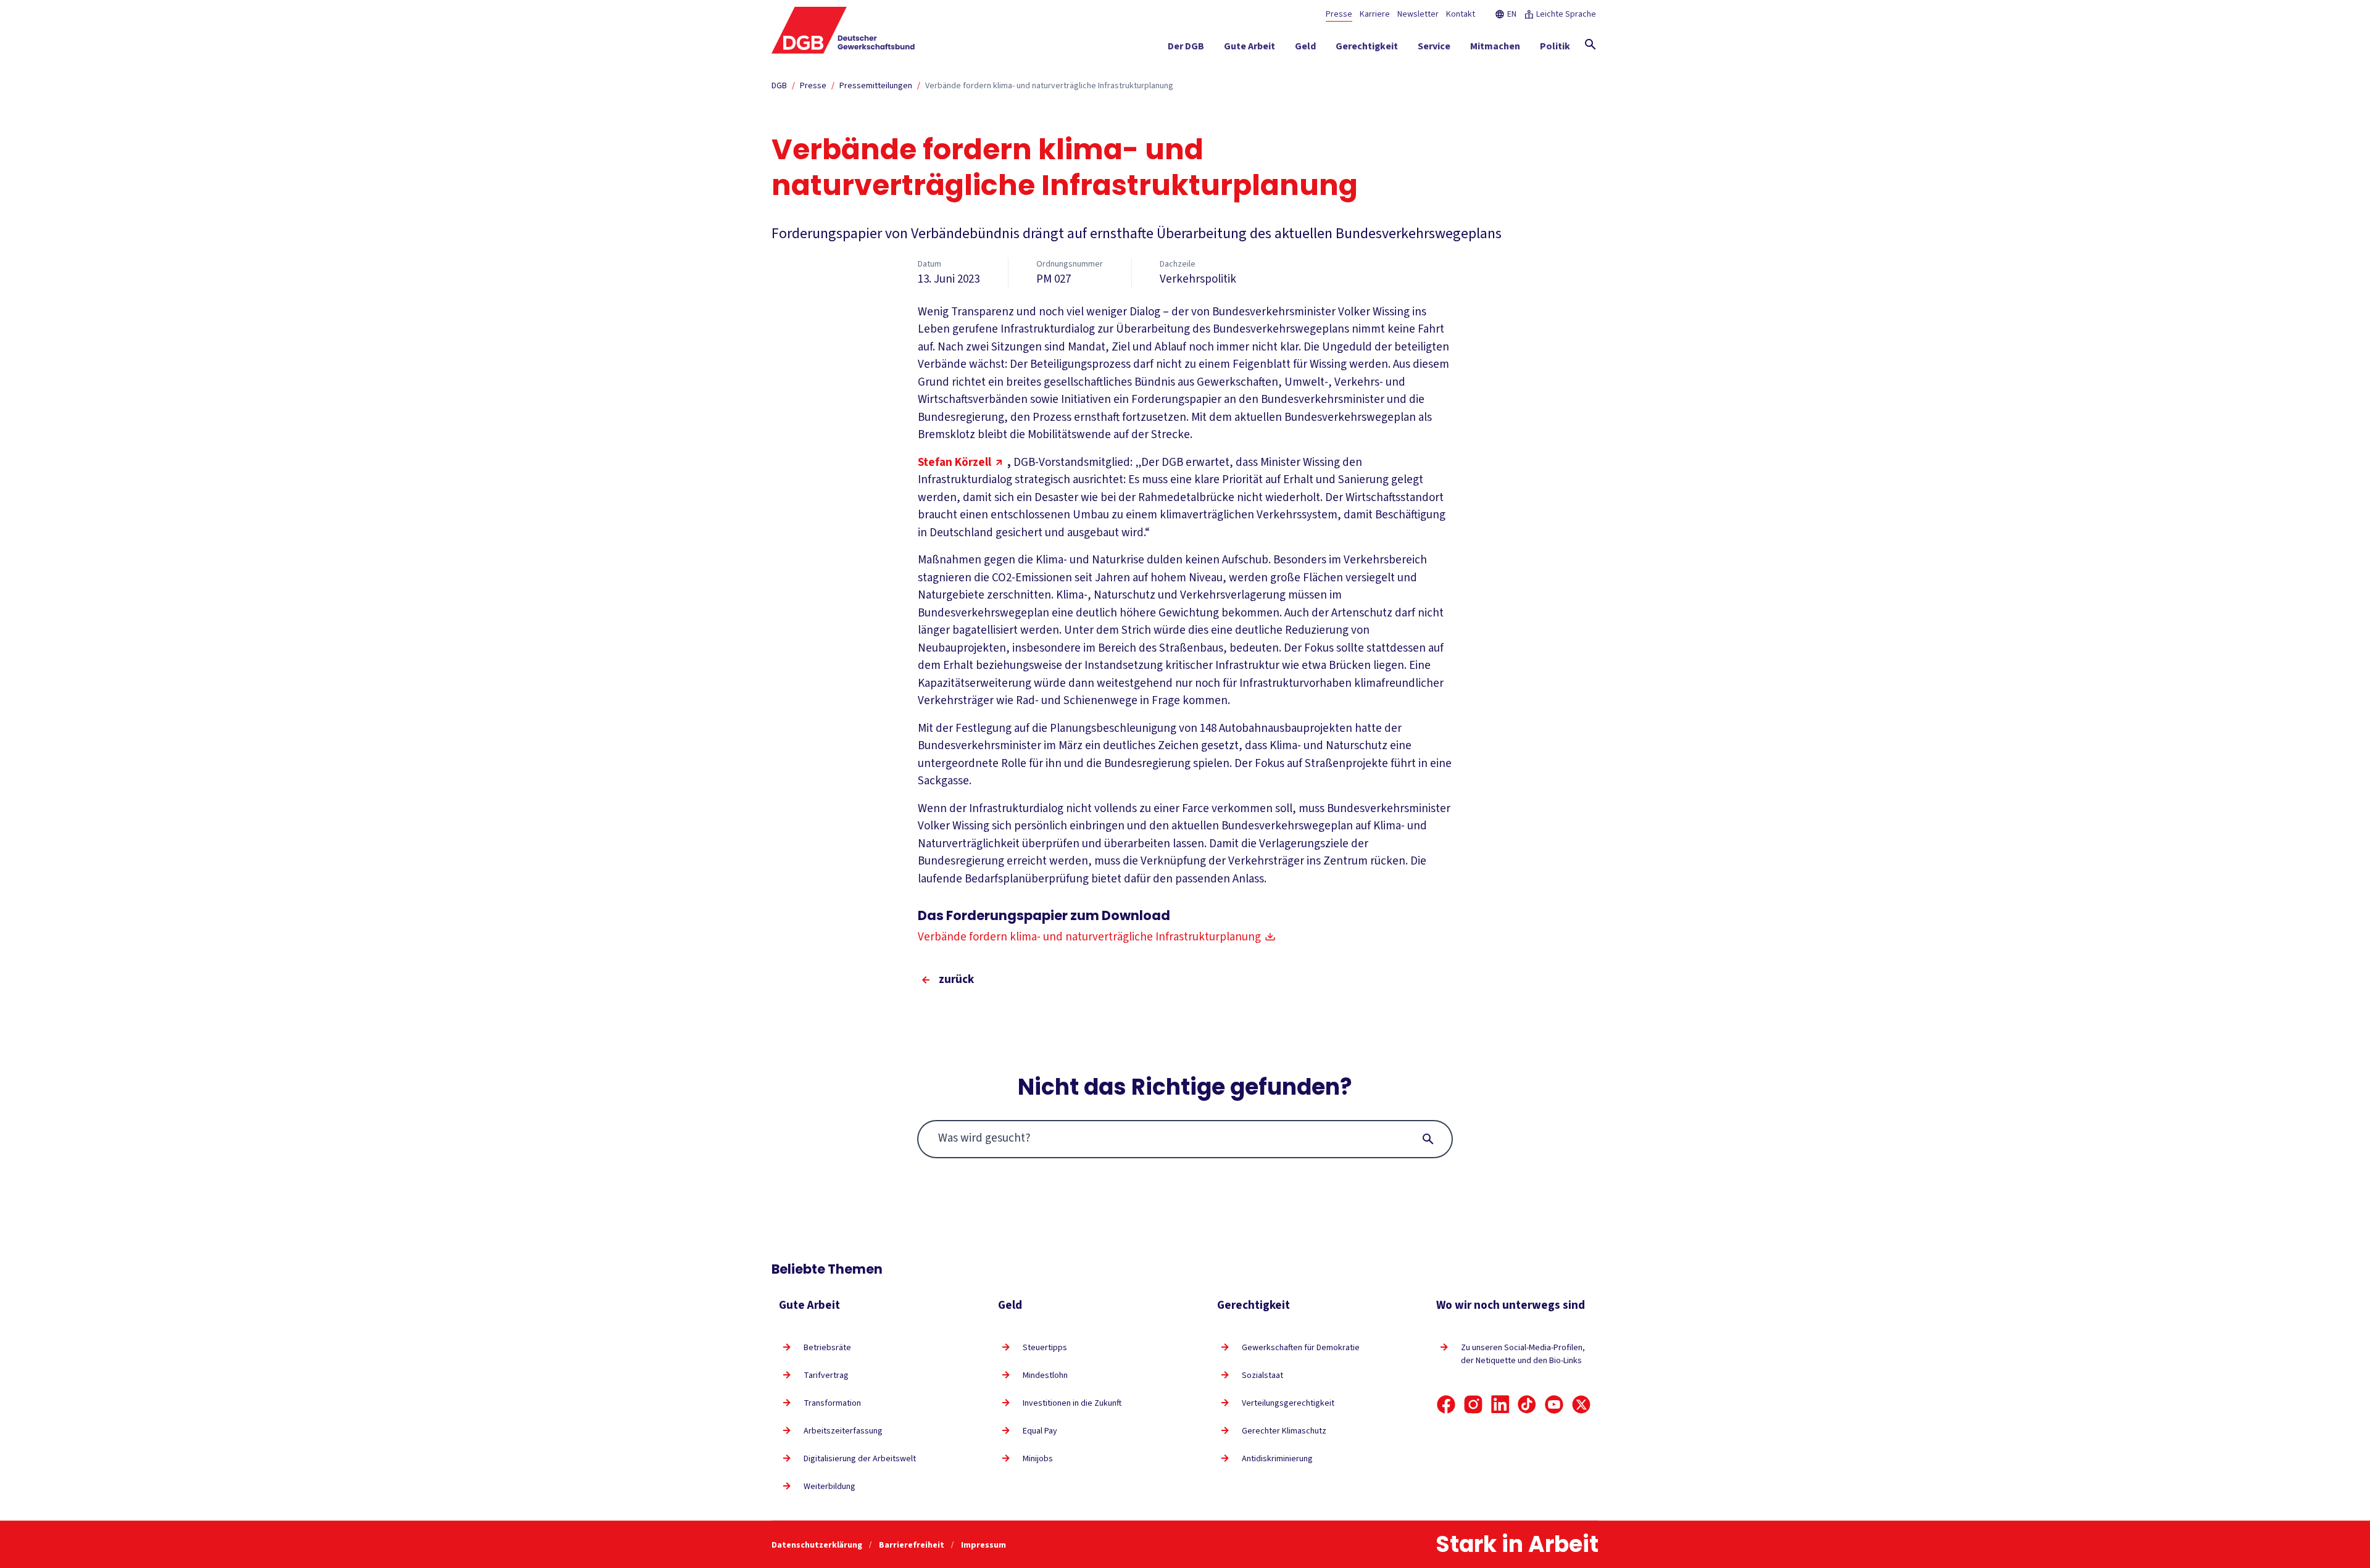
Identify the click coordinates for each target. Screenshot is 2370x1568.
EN (1512, 14)
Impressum (983, 1545)
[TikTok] (1527, 1404)
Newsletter (1418, 14)
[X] (1581, 1404)
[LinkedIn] (1500, 1404)
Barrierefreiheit (913, 1545)
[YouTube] (1554, 1404)
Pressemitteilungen (876, 86)
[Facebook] (1446, 1404)
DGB (779, 86)
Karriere (1375, 14)
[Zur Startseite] (843, 30)
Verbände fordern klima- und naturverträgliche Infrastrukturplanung (1049, 86)
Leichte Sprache (1566, 14)
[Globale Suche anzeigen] (1590, 44)
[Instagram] (1473, 1404)
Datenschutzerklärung (818, 1545)
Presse (1339, 14)
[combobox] (1185, 1139)
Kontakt (1461, 14)
